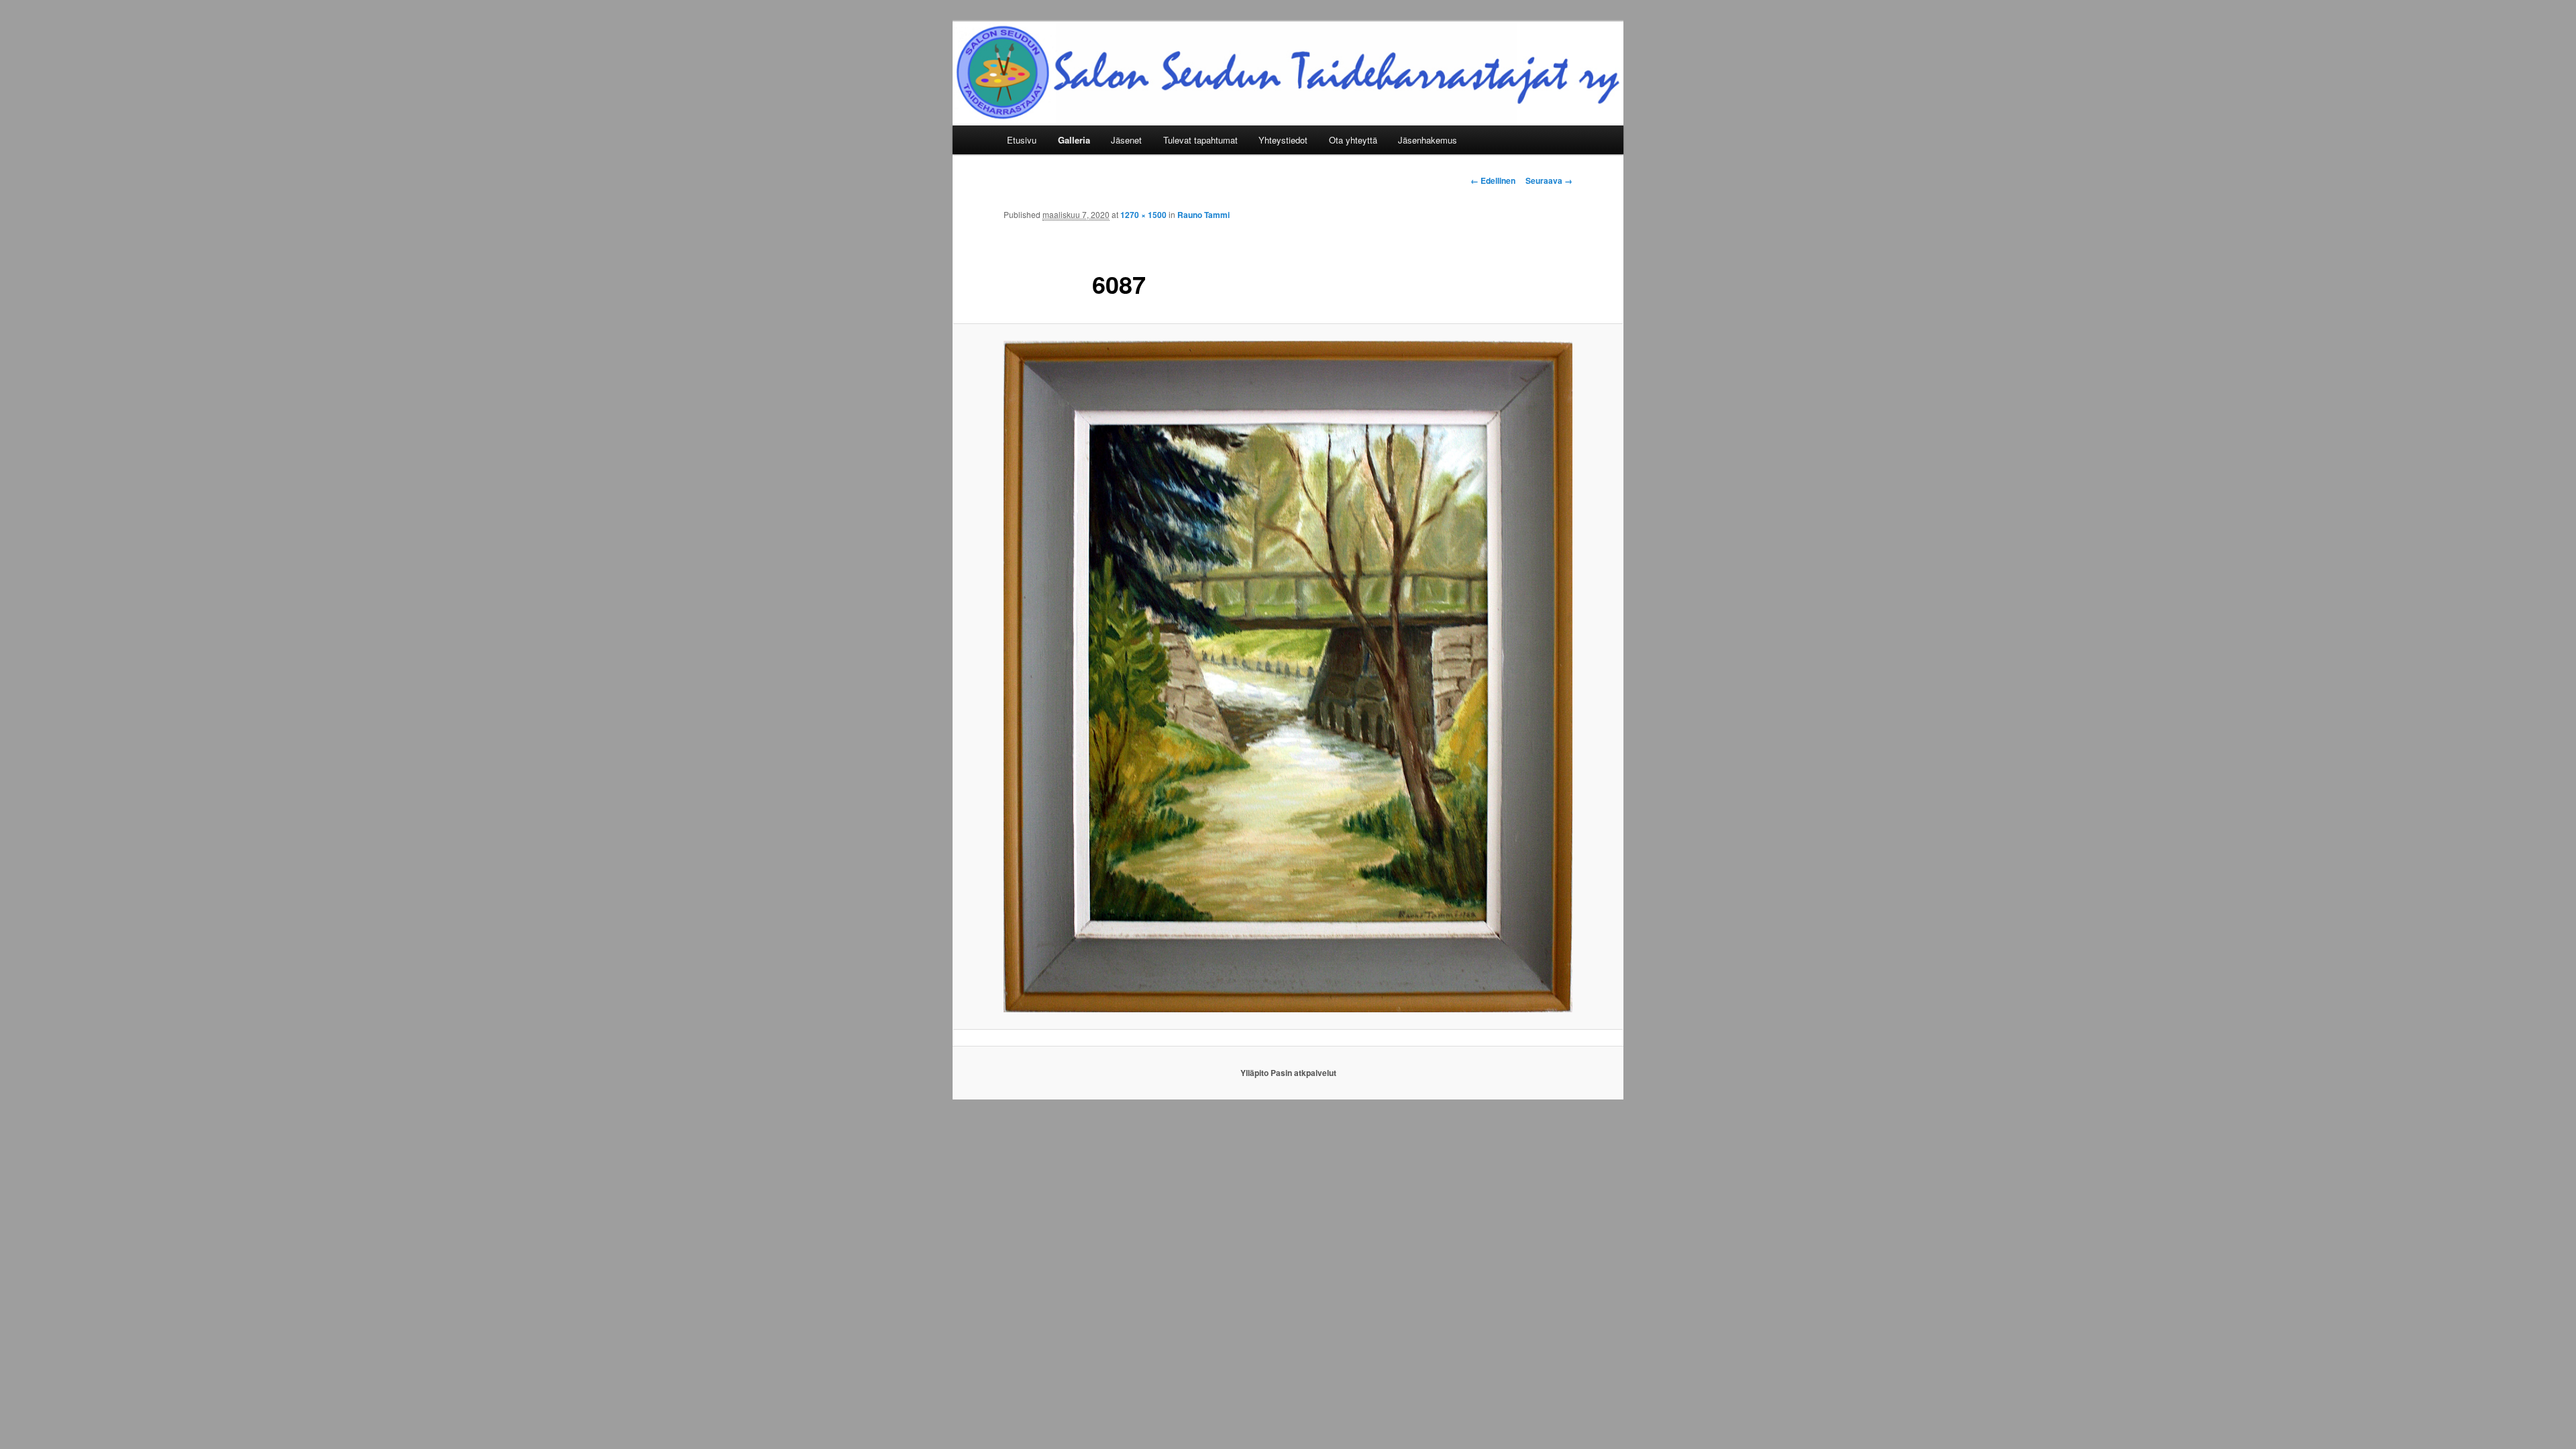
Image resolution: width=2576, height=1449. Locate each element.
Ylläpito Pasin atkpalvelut (1288, 1073)
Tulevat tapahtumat (1200, 140)
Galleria (1074, 140)
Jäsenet (1126, 140)
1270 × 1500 (1143, 215)
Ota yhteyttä (1353, 140)
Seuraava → (1549, 180)
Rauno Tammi (1203, 215)
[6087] (1288, 677)
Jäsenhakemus (1428, 140)
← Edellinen (1493, 180)
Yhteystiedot (1283, 140)
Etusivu (1022, 140)
